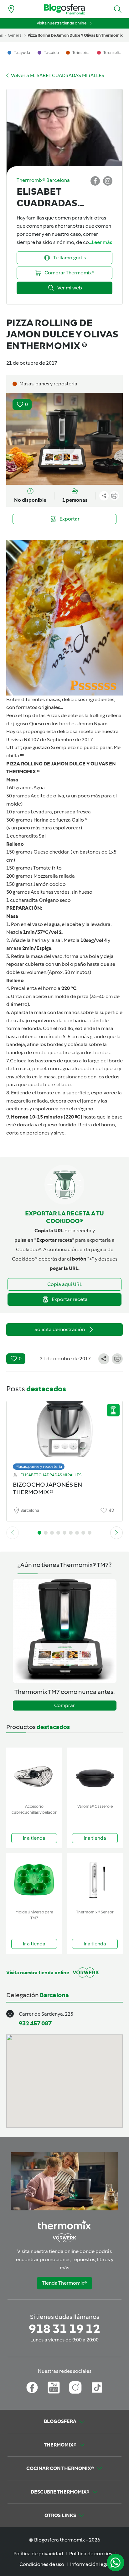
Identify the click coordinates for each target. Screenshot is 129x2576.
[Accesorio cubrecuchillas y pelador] (34, 1774)
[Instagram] (75, 2388)
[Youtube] (54, 2388)
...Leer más (101, 242)
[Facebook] (32, 2388)
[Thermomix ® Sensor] (95, 1880)
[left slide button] (13, 1533)
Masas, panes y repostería (39, 1466)
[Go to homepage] (64, 9)
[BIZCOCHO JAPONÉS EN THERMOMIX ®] (64, 1434)
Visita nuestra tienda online (62, 23)
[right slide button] (116, 1533)
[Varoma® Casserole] (95, 1774)
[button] (118, 9)
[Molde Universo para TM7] (34, 1880)
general (15, 35)
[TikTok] (97, 2388)
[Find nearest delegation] (11, 9)
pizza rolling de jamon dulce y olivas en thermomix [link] (75, 35)
